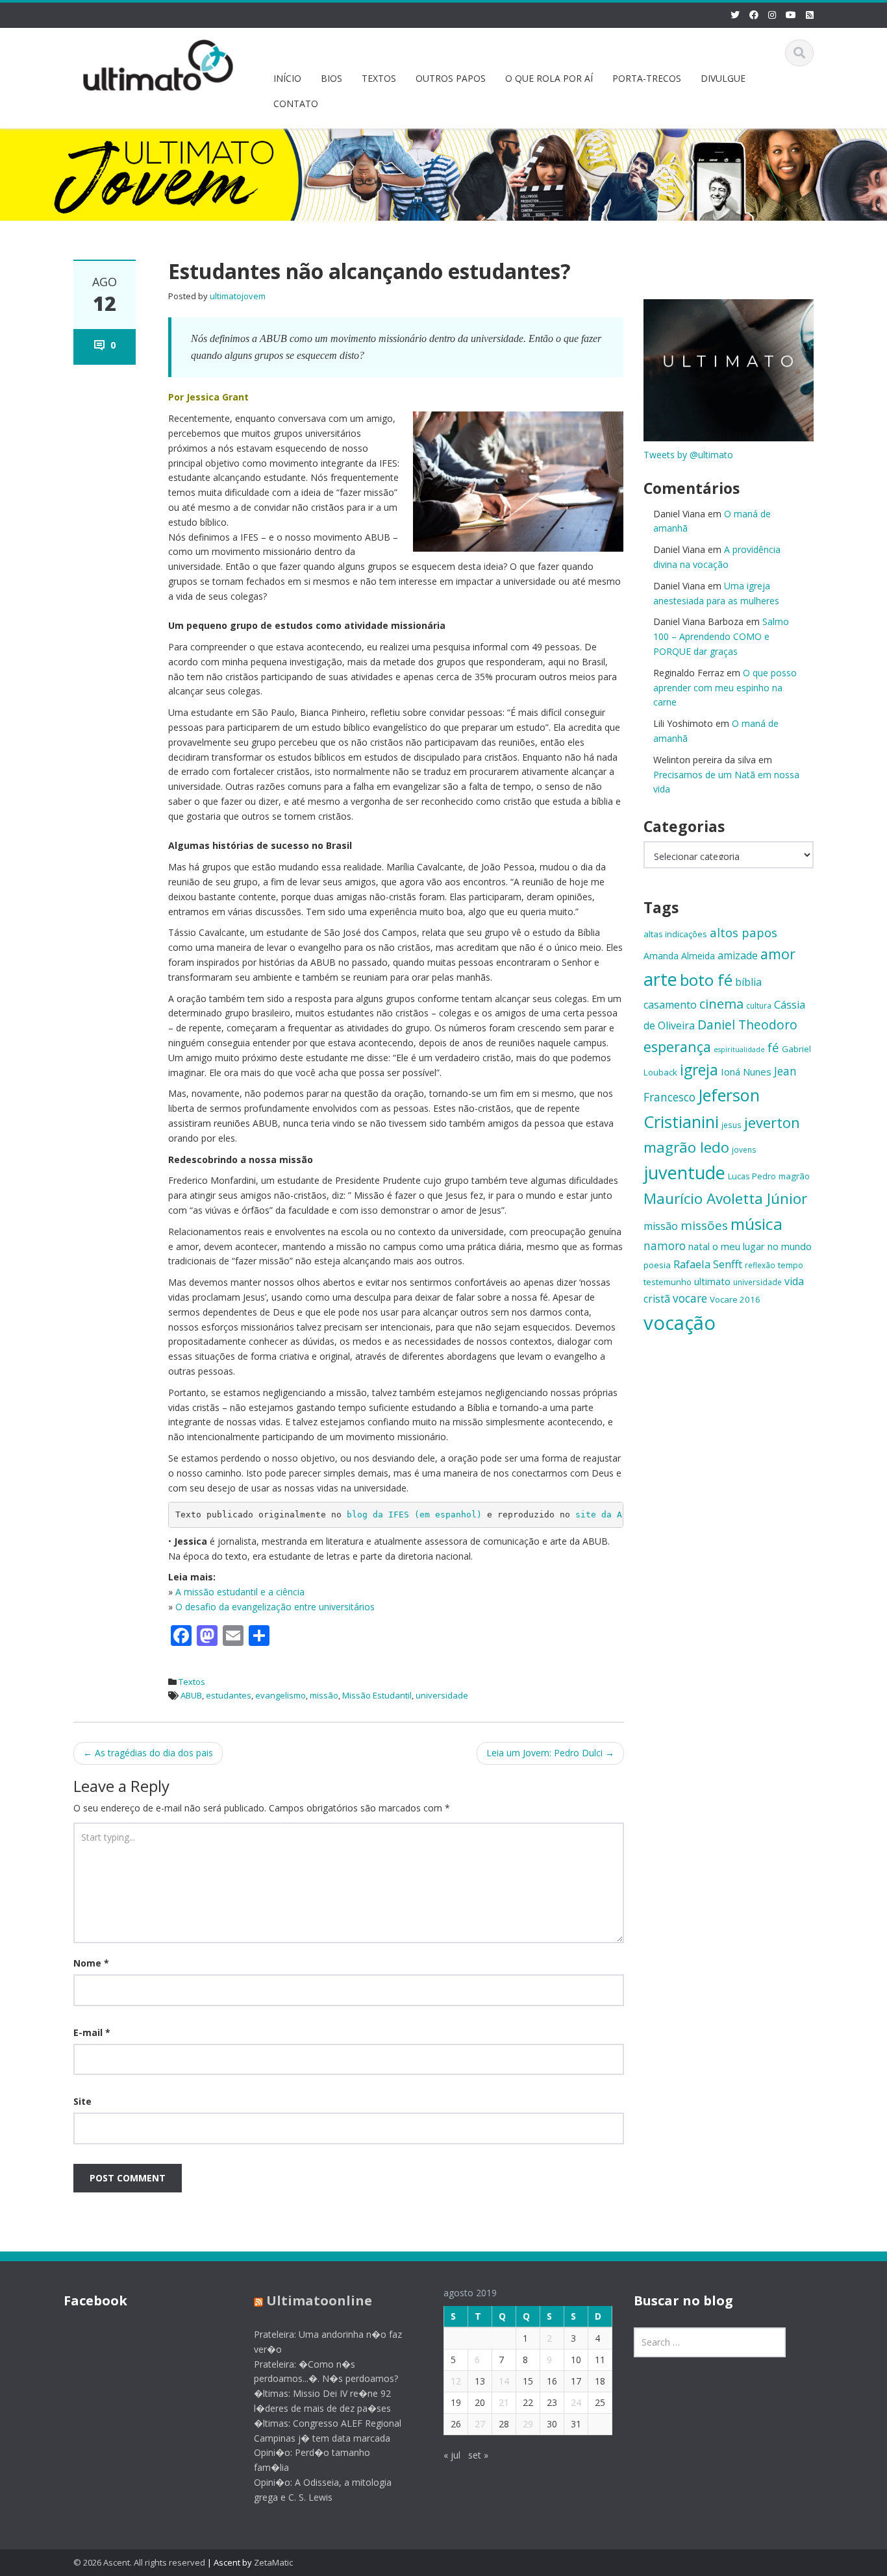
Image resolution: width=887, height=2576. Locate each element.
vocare (690, 1298)
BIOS (331, 78)
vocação (680, 1323)
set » (478, 2455)
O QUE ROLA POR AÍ (549, 78)
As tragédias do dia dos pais (148, 1753)
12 (456, 2381)
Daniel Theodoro (747, 1024)
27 (480, 2424)
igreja (699, 1070)
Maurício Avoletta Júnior (725, 1198)
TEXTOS (379, 78)
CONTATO (296, 104)
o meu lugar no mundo (762, 1246)
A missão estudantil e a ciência (240, 1592)
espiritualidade (739, 1049)
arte (660, 979)
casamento (670, 1005)
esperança (677, 1047)
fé (773, 1047)
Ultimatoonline (319, 2300)
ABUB (191, 1695)
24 (576, 2402)
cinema (721, 1004)
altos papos (743, 932)
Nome (91, 1963)
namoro (665, 1246)
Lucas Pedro (752, 1176)
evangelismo (281, 1695)
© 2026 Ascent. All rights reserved (139, 2562)
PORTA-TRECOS (647, 78)
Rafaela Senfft (708, 1264)
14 (504, 2381)
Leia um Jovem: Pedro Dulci (550, 1753)
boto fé (706, 980)
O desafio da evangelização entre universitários (275, 1607)
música (756, 1224)
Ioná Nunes (746, 1072)
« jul (452, 2455)
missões (704, 1225)
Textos (192, 1682)
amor (778, 954)
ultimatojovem (238, 296)
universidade (442, 1695)
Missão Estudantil (377, 1695)
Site (82, 2101)
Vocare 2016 (735, 1299)
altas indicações (675, 934)
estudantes (229, 1695)
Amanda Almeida (679, 956)
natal (699, 1246)
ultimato (712, 1281)
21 (504, 2402)
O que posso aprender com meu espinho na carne (725, 688)
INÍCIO (287, 78)
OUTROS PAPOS (451, 78)
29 (528, 2424)
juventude (684, 1172)
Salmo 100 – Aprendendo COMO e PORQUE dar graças (721, 636)
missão (324, 1695)
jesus (731, 1125)
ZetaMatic (273, 2562)
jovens (744, 1149)
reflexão (760, 1265)
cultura (759, 1005)
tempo (791, 1265)
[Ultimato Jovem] (158, 63)
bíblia (748, 982)
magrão (794, 1176)
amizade (738, 955)
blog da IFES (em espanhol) (414, 1515)
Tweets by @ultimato (688, 455)
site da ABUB (606, 1515)
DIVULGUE (723, 78)
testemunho (668, 1282)
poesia (657, 1265)
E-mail (92, 2032)
